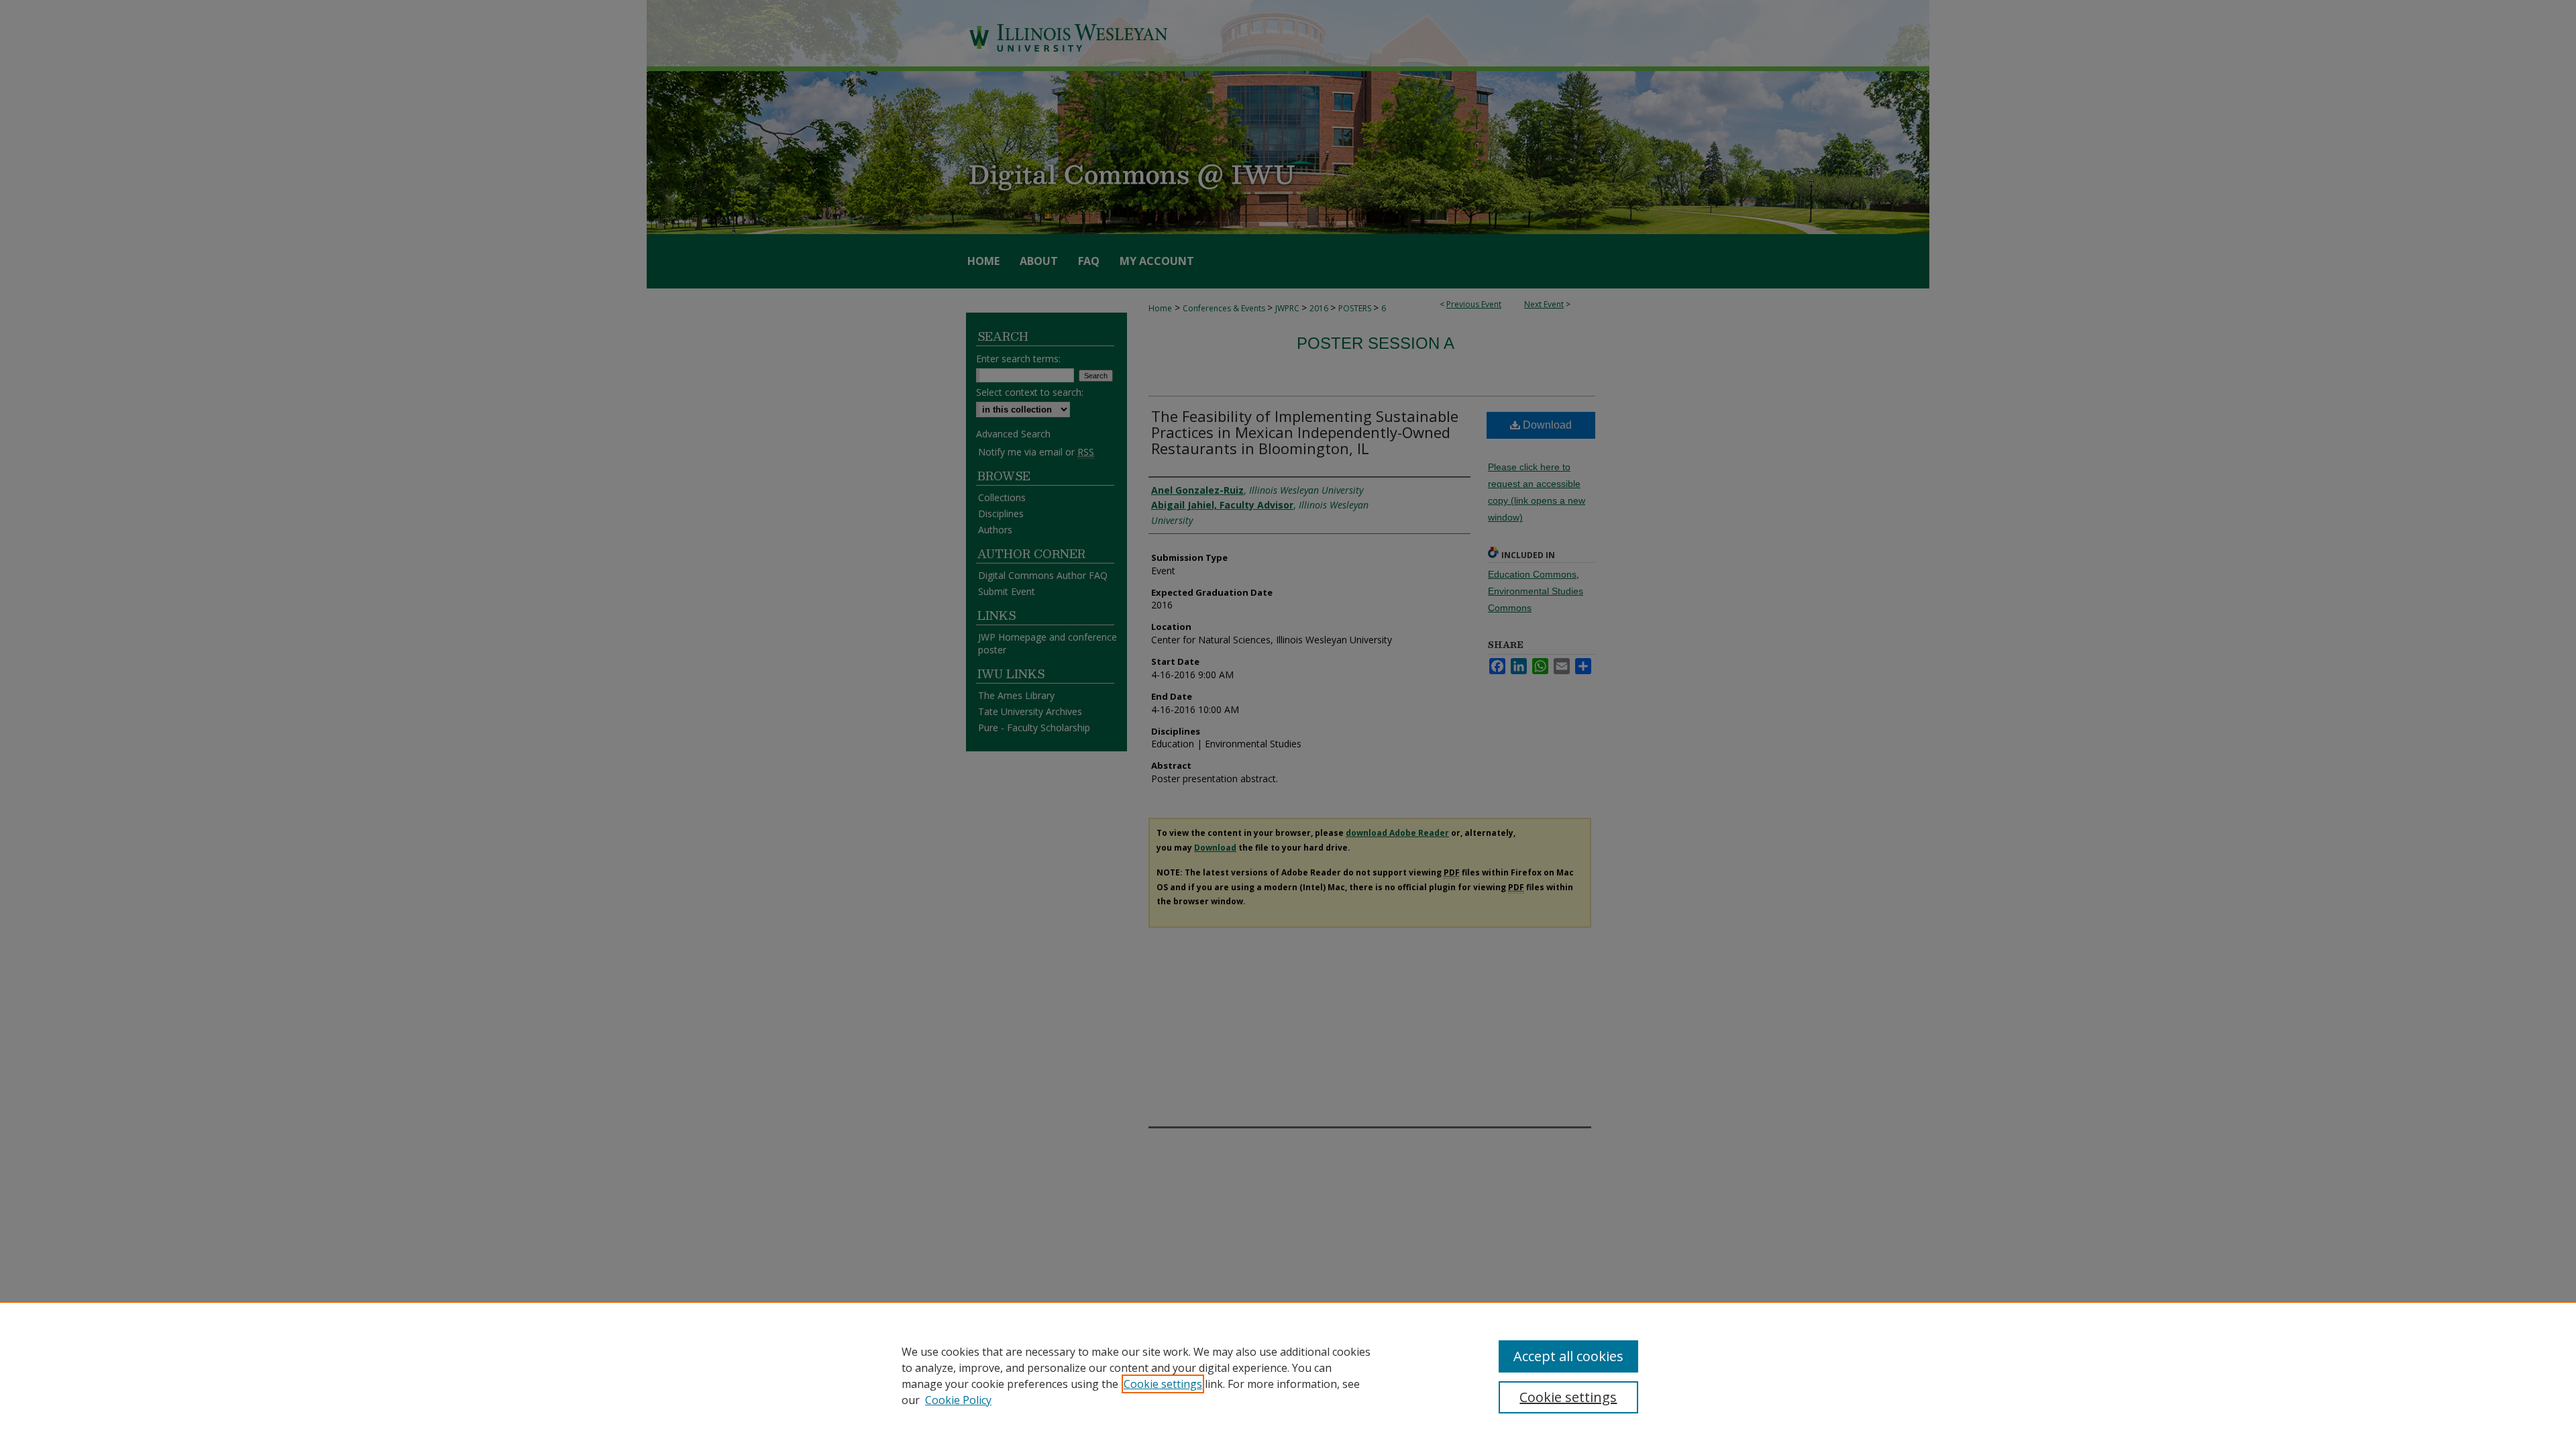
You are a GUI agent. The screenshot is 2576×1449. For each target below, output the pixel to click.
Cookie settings (1163, 1384)
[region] (1288, 1375)
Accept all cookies (1568, 1356)
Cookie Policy (958, 1400)
